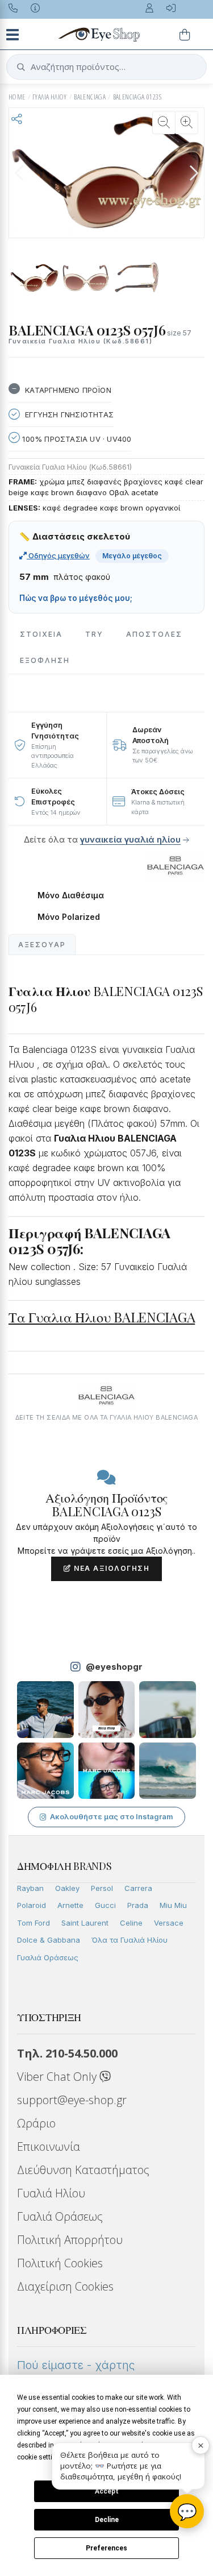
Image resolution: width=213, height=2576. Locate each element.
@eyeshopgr (114, 1667)
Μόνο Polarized (69, 917)
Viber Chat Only (58, 2077)
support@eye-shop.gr (72, 2100)
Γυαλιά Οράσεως (48, 1957)
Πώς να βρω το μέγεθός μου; (76, 598)
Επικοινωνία (49, 2146)
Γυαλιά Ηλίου (51, 2193)
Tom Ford (34, 1923)
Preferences (106, 2548)
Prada (138, 1905)
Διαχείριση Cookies (65, 2286)
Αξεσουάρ (42, 945)
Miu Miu (173, 1905)
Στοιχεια (41, 634)
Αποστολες (154, 634)
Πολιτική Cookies (60, 2263)
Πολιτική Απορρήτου (70, 2240)
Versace (169, 1923)
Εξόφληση (45, 660)
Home (17, 97)
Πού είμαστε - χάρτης (76, 2365)
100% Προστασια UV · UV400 (76, 439)
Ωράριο (36, 2123)
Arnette (70, 1905)
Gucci (105, 1905)
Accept (107, 2491)
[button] (194, 173)
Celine (131, 1923)
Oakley (67, 1888)
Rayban (30, 1888)
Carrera (138, 1888)
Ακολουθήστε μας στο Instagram (112, 1816)
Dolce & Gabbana (49, 1940)
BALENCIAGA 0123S (137, 97)
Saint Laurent (85, 1923)
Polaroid (32, 1905)
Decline (107, 2520)
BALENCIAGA (90, 97)
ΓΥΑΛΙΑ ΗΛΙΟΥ (50, 97)
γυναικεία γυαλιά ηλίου (130, 839)
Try (94, 634)
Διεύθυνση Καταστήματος (83, 2170)
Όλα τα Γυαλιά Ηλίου (130, 1940)
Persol (102, 1888)
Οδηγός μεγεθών (58, 555)
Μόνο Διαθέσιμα (71, 895)
